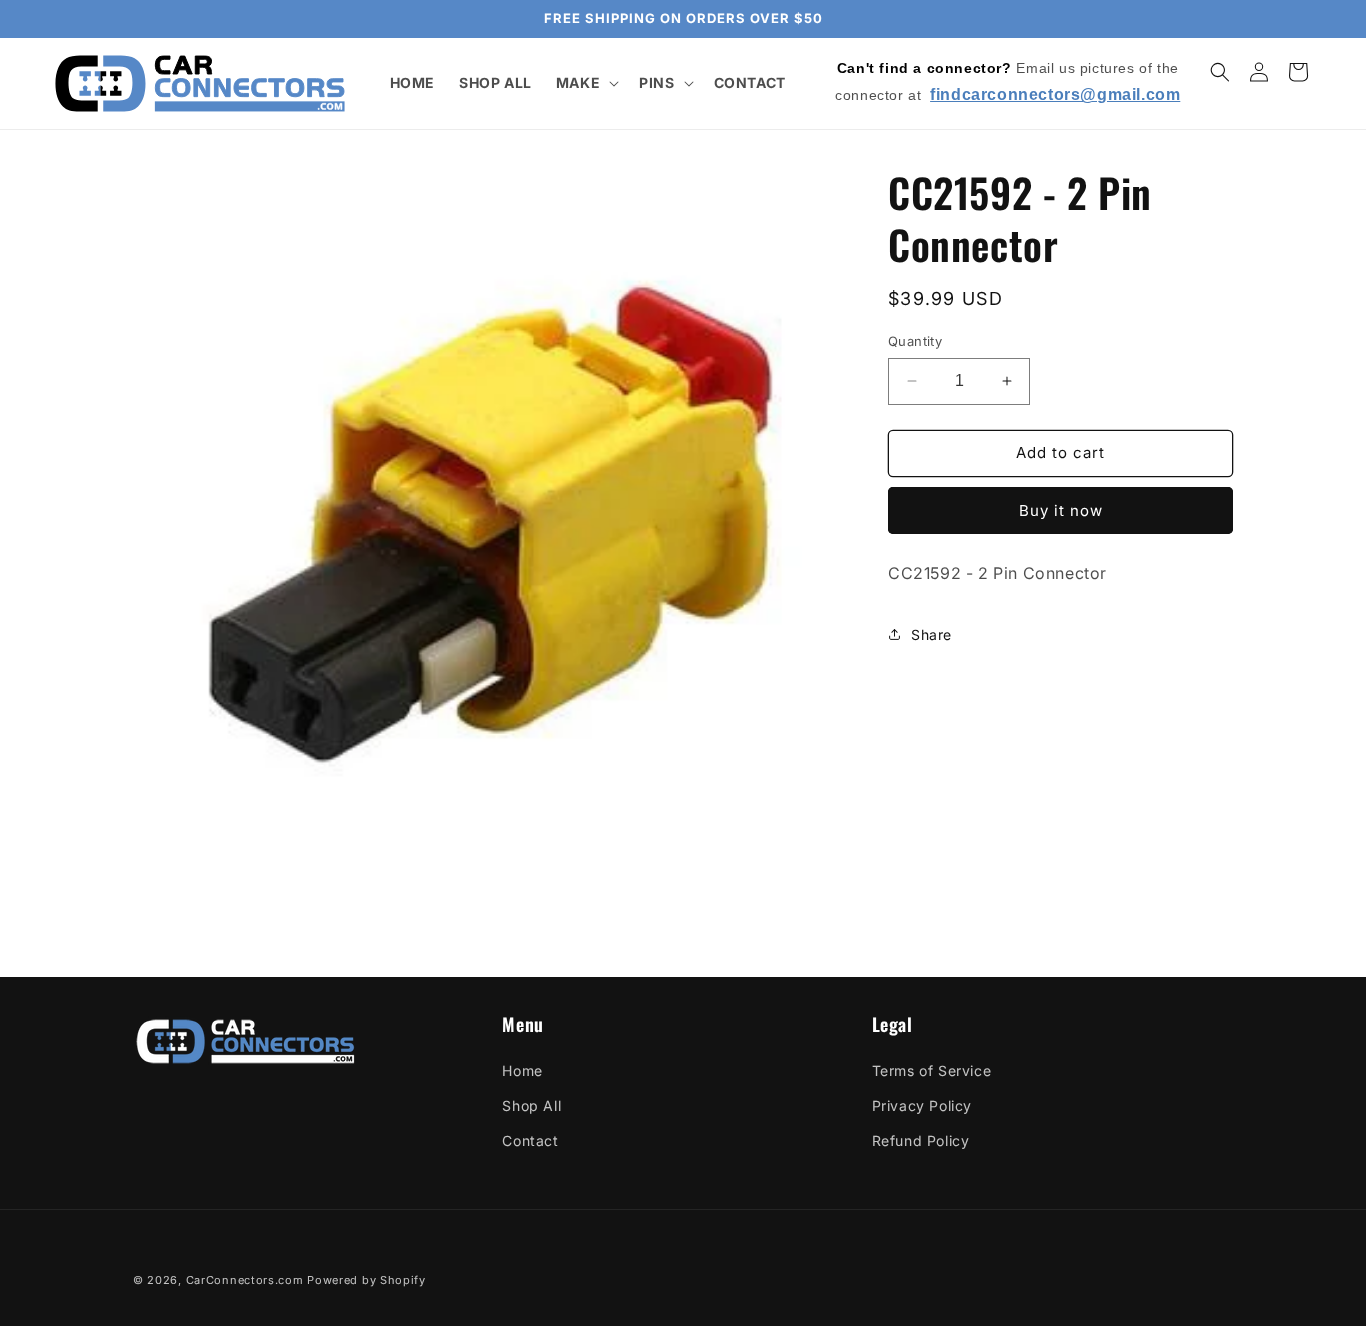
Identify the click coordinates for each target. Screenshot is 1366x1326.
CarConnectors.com (245, 1280)
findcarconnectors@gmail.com (1055, 94)
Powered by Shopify (366, 1280)
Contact (530, 1140)
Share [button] (931, 633)
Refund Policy (921, 1140)
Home (522, 1070)
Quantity (915, 341)
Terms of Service (932, 1070)
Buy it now (1061, 509)
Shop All (531, 1105)
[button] (585, 83)
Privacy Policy (922, 1105)
